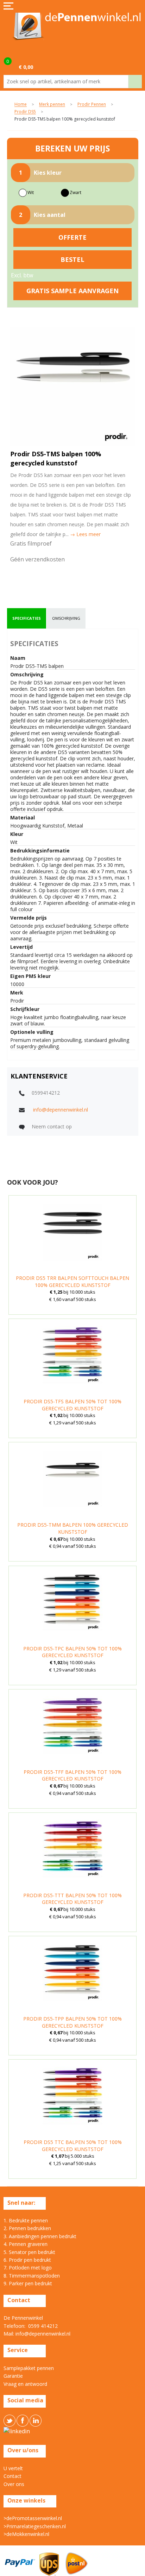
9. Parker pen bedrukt (28, 2283)
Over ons (14, 2484)
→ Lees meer (85, 534)
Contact (12, 2476)
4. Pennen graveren (26, 2244)
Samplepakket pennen (29, 2368)
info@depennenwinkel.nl (61, 1110)
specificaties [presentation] (27, 618)
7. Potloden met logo (28, 2268)
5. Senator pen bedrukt (29, 2252)
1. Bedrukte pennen (26, 2220)
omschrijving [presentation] (66, 618)
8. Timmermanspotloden (32, 2276)
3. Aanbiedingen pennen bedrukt (40, 2236)
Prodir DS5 (25, 112)
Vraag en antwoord (25, 2384)
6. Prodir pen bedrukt (27, 2260)
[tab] (27, 618)
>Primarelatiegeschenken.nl (35, 2526)
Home (21, 105)
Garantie (13, 2376)
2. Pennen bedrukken (27, 2228)
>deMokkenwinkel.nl (26, 2534)
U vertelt (13, 2468)
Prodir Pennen (92, 105)
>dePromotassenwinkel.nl (33, 2518)
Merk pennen (52, 105)
